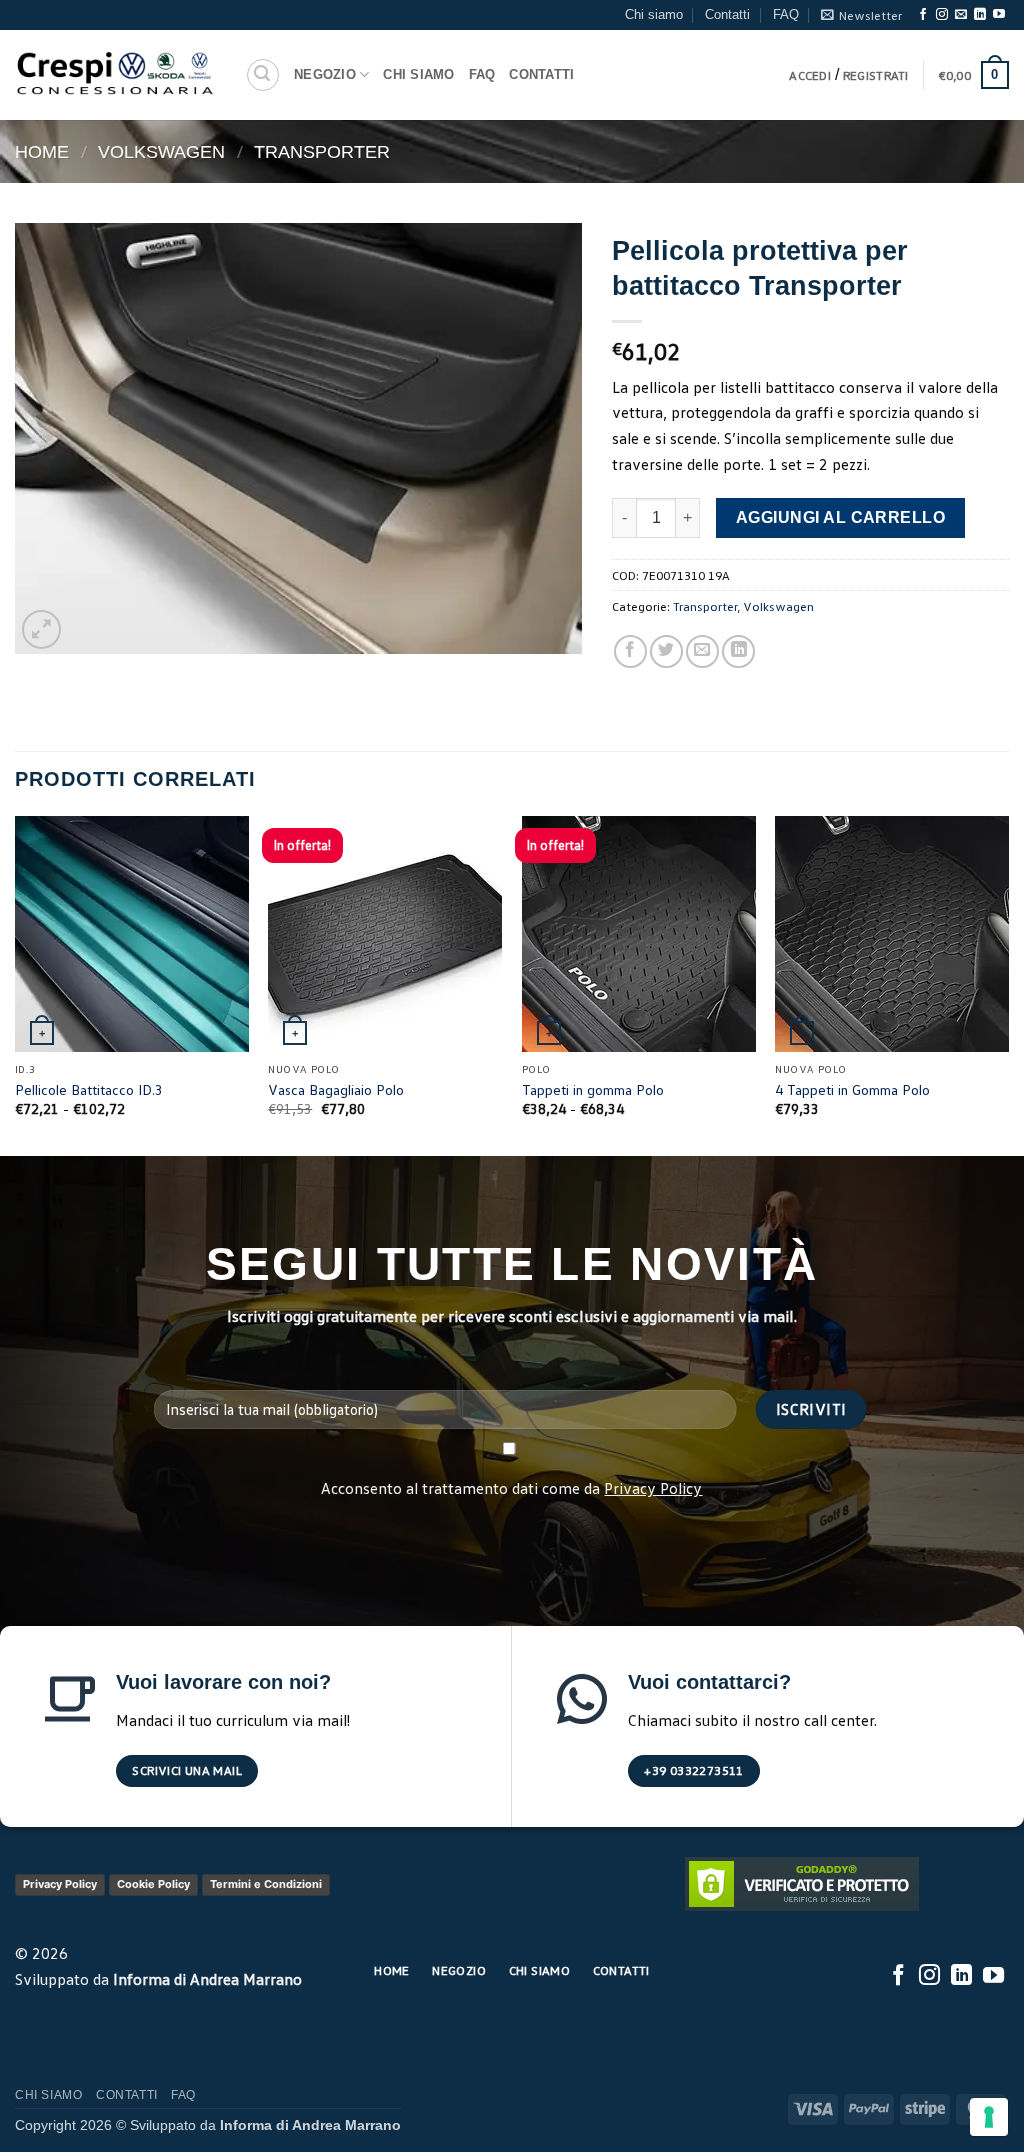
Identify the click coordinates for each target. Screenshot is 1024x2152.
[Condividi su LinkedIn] (738, 651)
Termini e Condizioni (266, 1884)
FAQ (786, 14)
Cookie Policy (153, 1884)
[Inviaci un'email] (961, 15)
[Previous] (16, 984)
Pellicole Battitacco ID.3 (89, 1089)
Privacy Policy (653, 1488)
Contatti (727, 14)
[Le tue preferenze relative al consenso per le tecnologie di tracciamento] (989, 2117)
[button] (861, 15)
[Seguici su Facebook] (923, 15)
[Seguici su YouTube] (999, 15)
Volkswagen (161, 151)
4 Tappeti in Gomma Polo (852, 1089)
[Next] (1008, 984)
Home (42, 151)
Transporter (322, 151)
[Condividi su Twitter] (666, 651)
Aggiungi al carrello (840, 517)
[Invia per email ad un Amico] (702, 651)
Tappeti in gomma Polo (593, 1089)
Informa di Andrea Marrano (207, 1979)
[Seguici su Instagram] (942, 15)
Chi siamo (654, 14)
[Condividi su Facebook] (630, 651)
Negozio (325, 74)
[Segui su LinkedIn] (980, 15)
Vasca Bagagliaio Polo (336, 1089)
